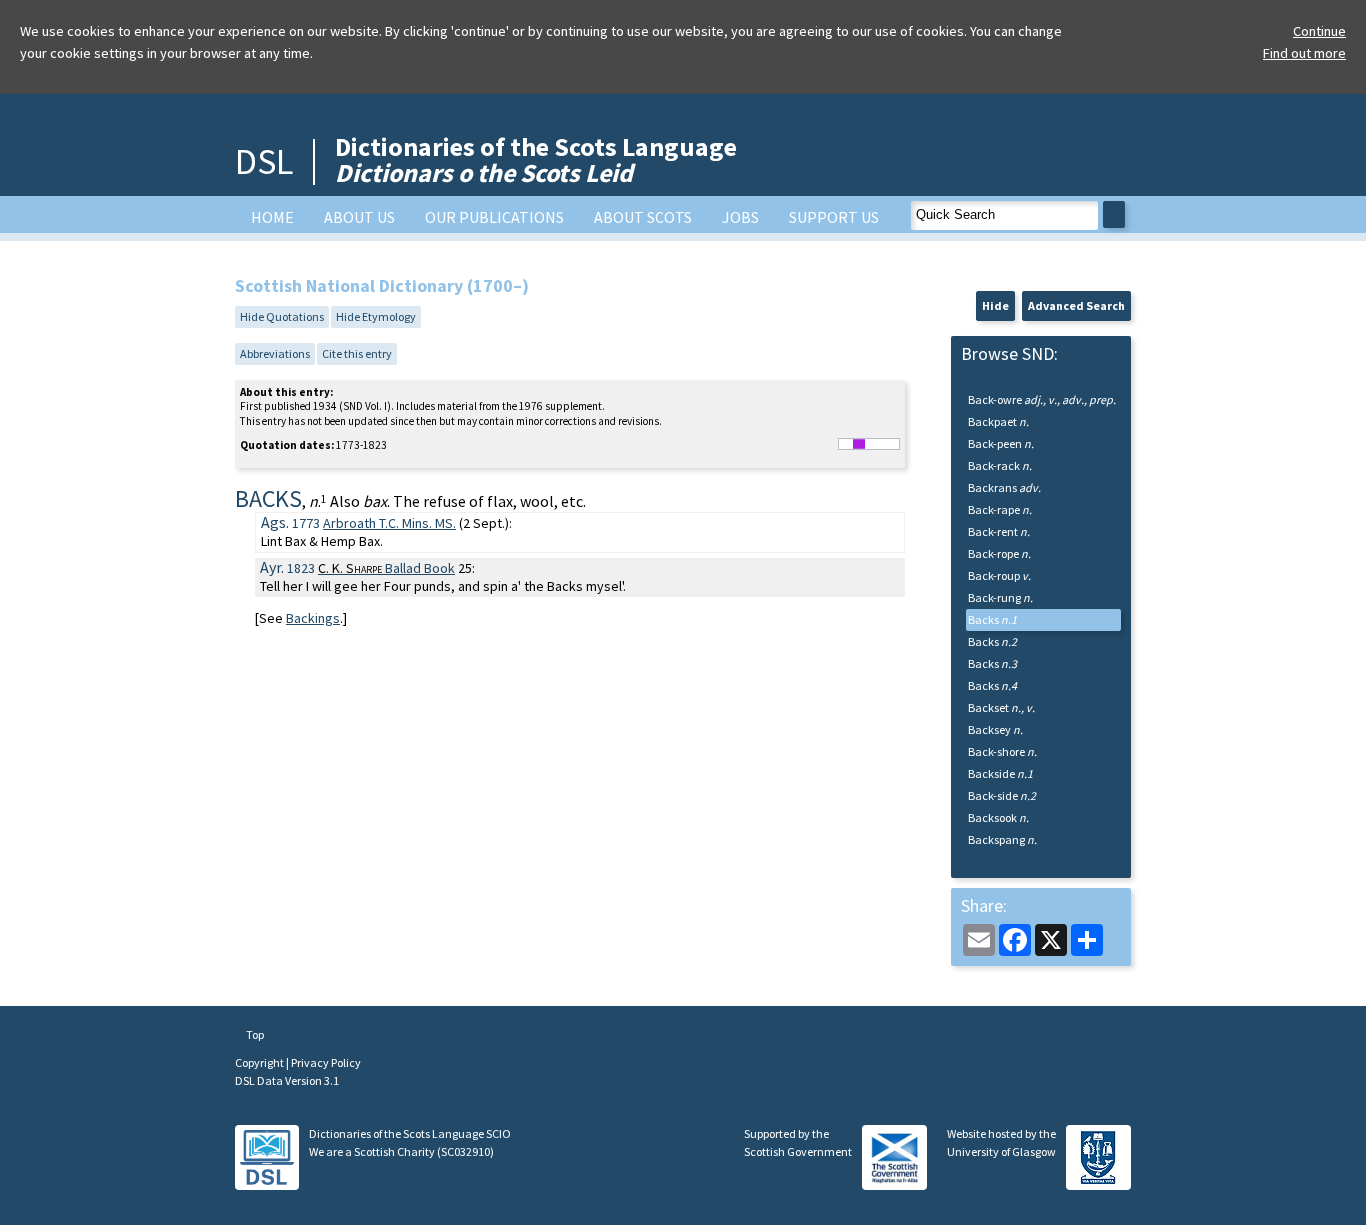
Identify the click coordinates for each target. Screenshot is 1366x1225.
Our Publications (494, 217)
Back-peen (1001, 443)
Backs (992, 619)
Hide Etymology (376, 316)
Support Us (834, 217)
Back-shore (1002, 751)
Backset (1001, 707)
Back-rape (1000, 509)
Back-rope (999, 553)
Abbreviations (275, 353)
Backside (1000, 773)
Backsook (998, 817)
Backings (313, 618)
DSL (264, 161)
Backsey (995, 729)
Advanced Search (1076, 305)
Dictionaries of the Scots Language (536, 159)
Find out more (1304, 53)
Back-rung (1000, 597)
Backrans (1004, 487)
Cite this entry (357, 353)
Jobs (740, 217)
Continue (1319, 31)
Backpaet (998, 421)
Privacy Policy (326, 1062)
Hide (995, 305)
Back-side (1002, 795)
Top (254, 1034)
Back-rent (999, 531)
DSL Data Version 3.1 (287, 1080)
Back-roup (999, 575)
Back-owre (1042, 399)
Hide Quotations (282, 316)
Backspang (1002, 839)
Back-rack (1000, 465)
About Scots (643, 217)
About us (359, 217)
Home (272, 217)
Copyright (260, 1062)
